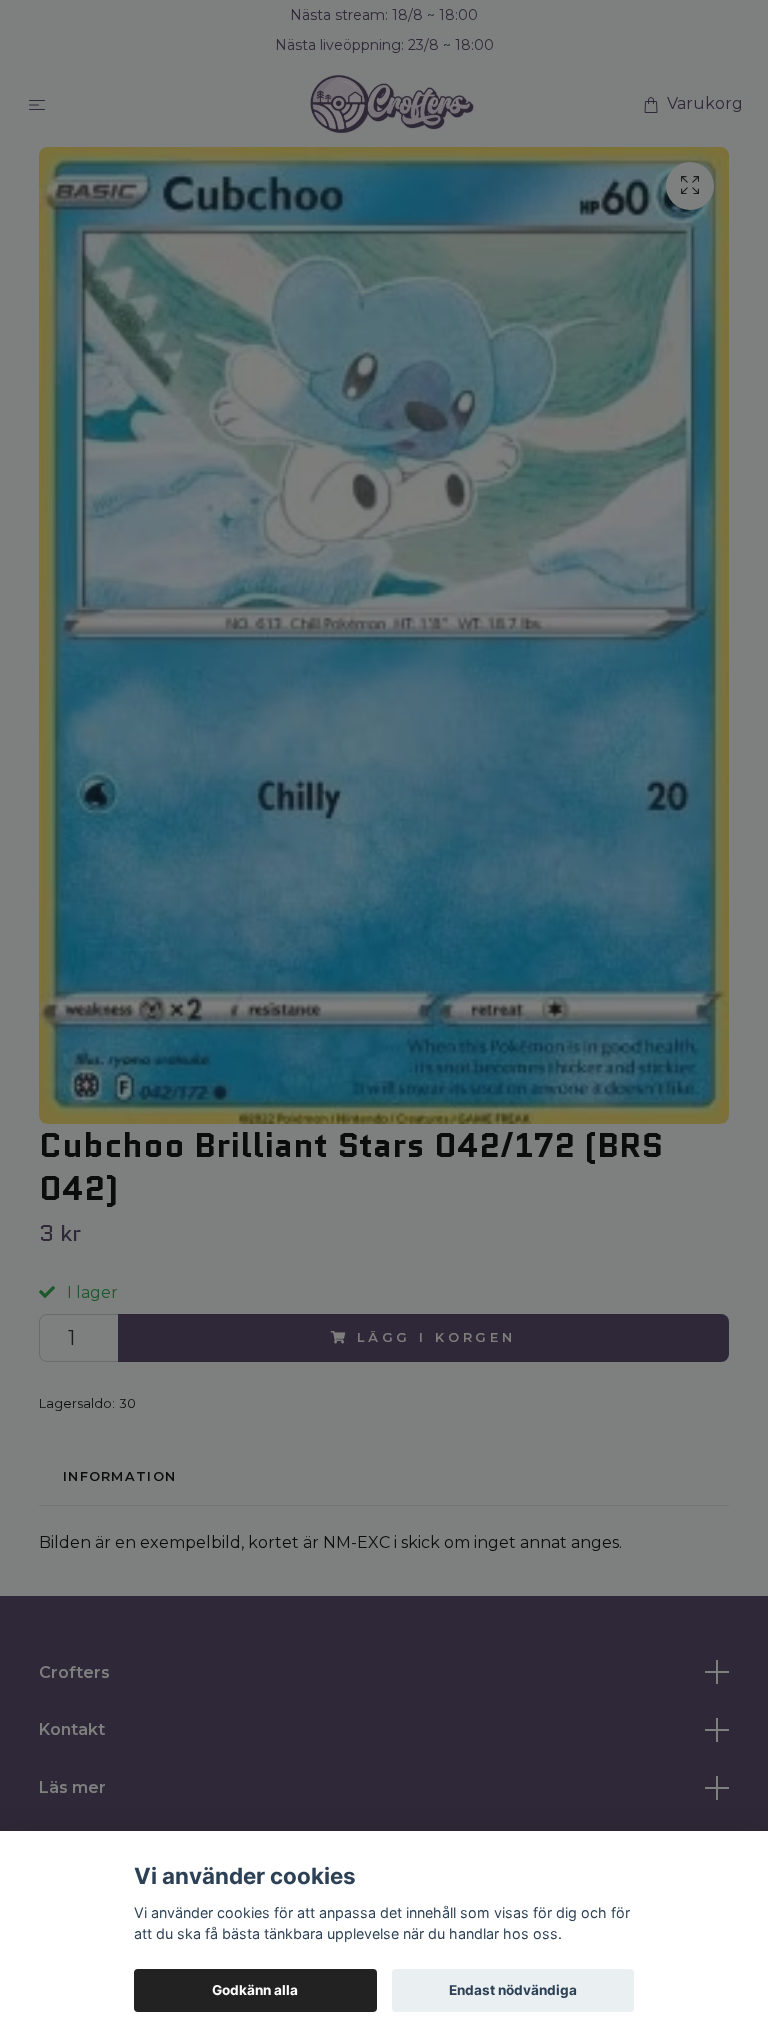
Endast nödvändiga (513, 1990)
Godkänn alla (255, 1990)
